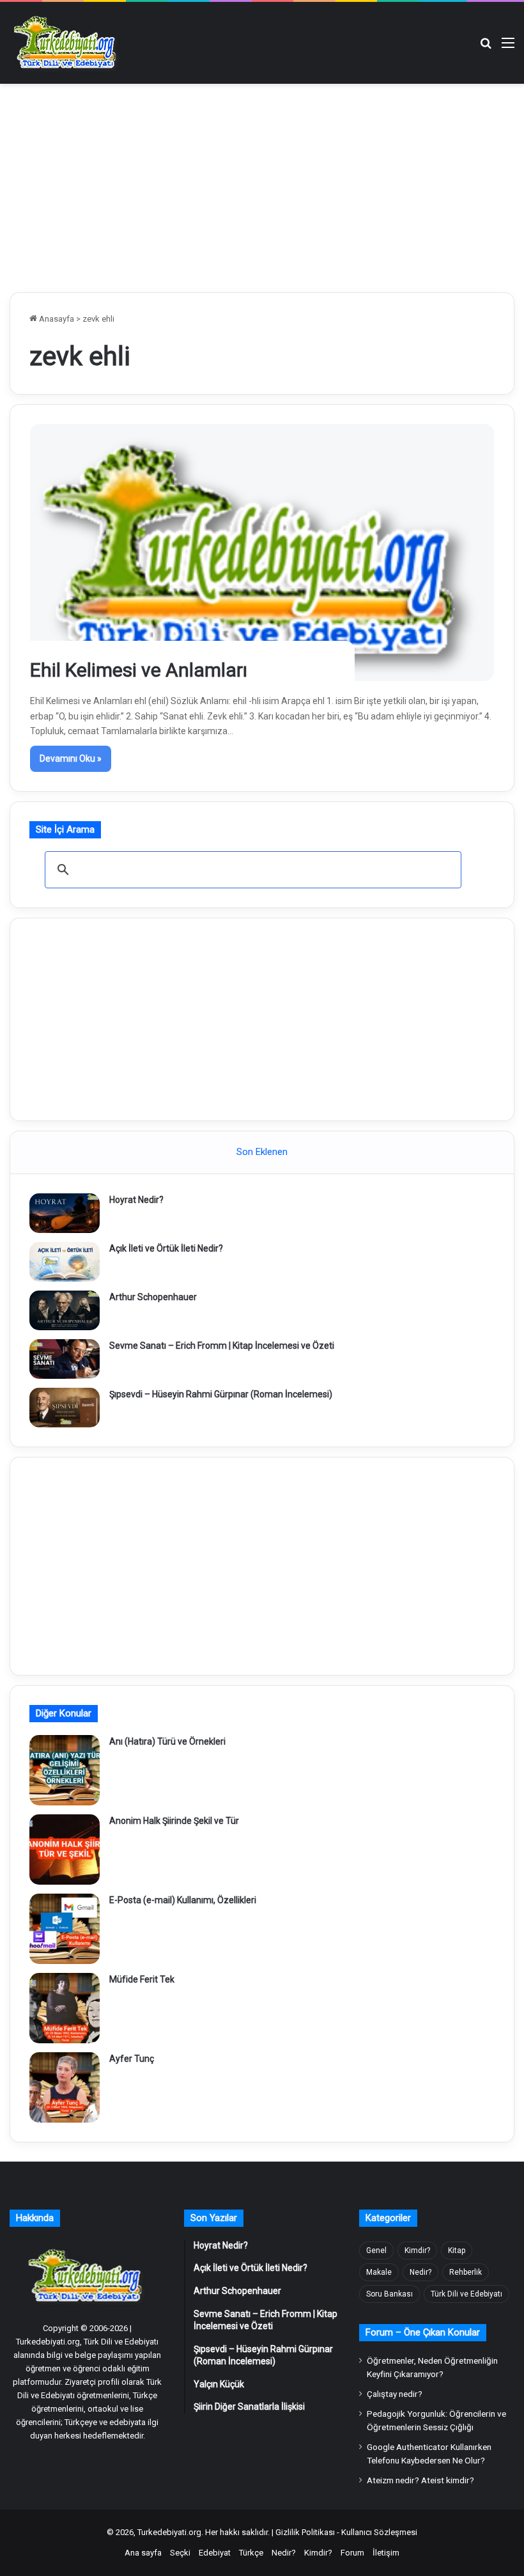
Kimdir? (417, 2250)
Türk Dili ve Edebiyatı (466, 2294)
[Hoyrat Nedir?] (65, 1213)
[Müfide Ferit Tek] (65, 2008)
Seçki (180, 2553)
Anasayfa (56, 319)
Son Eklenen (262, 1152)
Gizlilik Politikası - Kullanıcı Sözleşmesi (346, 2532)
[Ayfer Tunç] (65, 2087)
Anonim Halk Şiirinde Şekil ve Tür (174, 1821)
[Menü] (508, 48)
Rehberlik (466, 2272)
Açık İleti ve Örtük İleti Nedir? (166, 1248)
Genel (376, 2250)
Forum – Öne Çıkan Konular (423, 2332)
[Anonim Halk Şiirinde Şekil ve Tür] (65, 1850)
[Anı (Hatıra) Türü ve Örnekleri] (65, 1770)
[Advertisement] (262, 186)
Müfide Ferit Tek (142, 1979)
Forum (352, 2553)
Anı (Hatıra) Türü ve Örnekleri (167, 1741)
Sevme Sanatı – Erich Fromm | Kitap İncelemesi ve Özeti (222, 1346)
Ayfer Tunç (132, 2059)
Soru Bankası (389, 2294)
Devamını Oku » (71, 758)
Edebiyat (215, 2553)
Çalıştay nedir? (395, 2394)
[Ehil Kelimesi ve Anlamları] (262, 552)
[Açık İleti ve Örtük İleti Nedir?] (65, 1262)
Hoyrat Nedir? (136, 1200)
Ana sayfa (143, 2553)
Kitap (457, 2250)
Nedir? (420, 2272)
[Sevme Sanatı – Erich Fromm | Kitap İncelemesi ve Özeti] (65, 1359)
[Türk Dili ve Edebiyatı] (67, 43)
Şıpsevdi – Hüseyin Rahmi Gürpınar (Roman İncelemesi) (221, 1394)
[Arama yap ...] (486, 48)
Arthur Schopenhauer (153, 1297)
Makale (379, 2272)
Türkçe (251, 2553)
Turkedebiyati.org (169, 2532)
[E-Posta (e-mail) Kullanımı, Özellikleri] (65, 1929)
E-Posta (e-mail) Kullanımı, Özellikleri (183, 1900)
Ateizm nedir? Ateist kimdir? (420, 2480)
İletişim (386, 2553)
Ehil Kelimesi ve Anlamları (139, 670)
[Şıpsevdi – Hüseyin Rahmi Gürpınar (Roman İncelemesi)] (65, 1408)
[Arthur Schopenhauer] (65, 1310)
